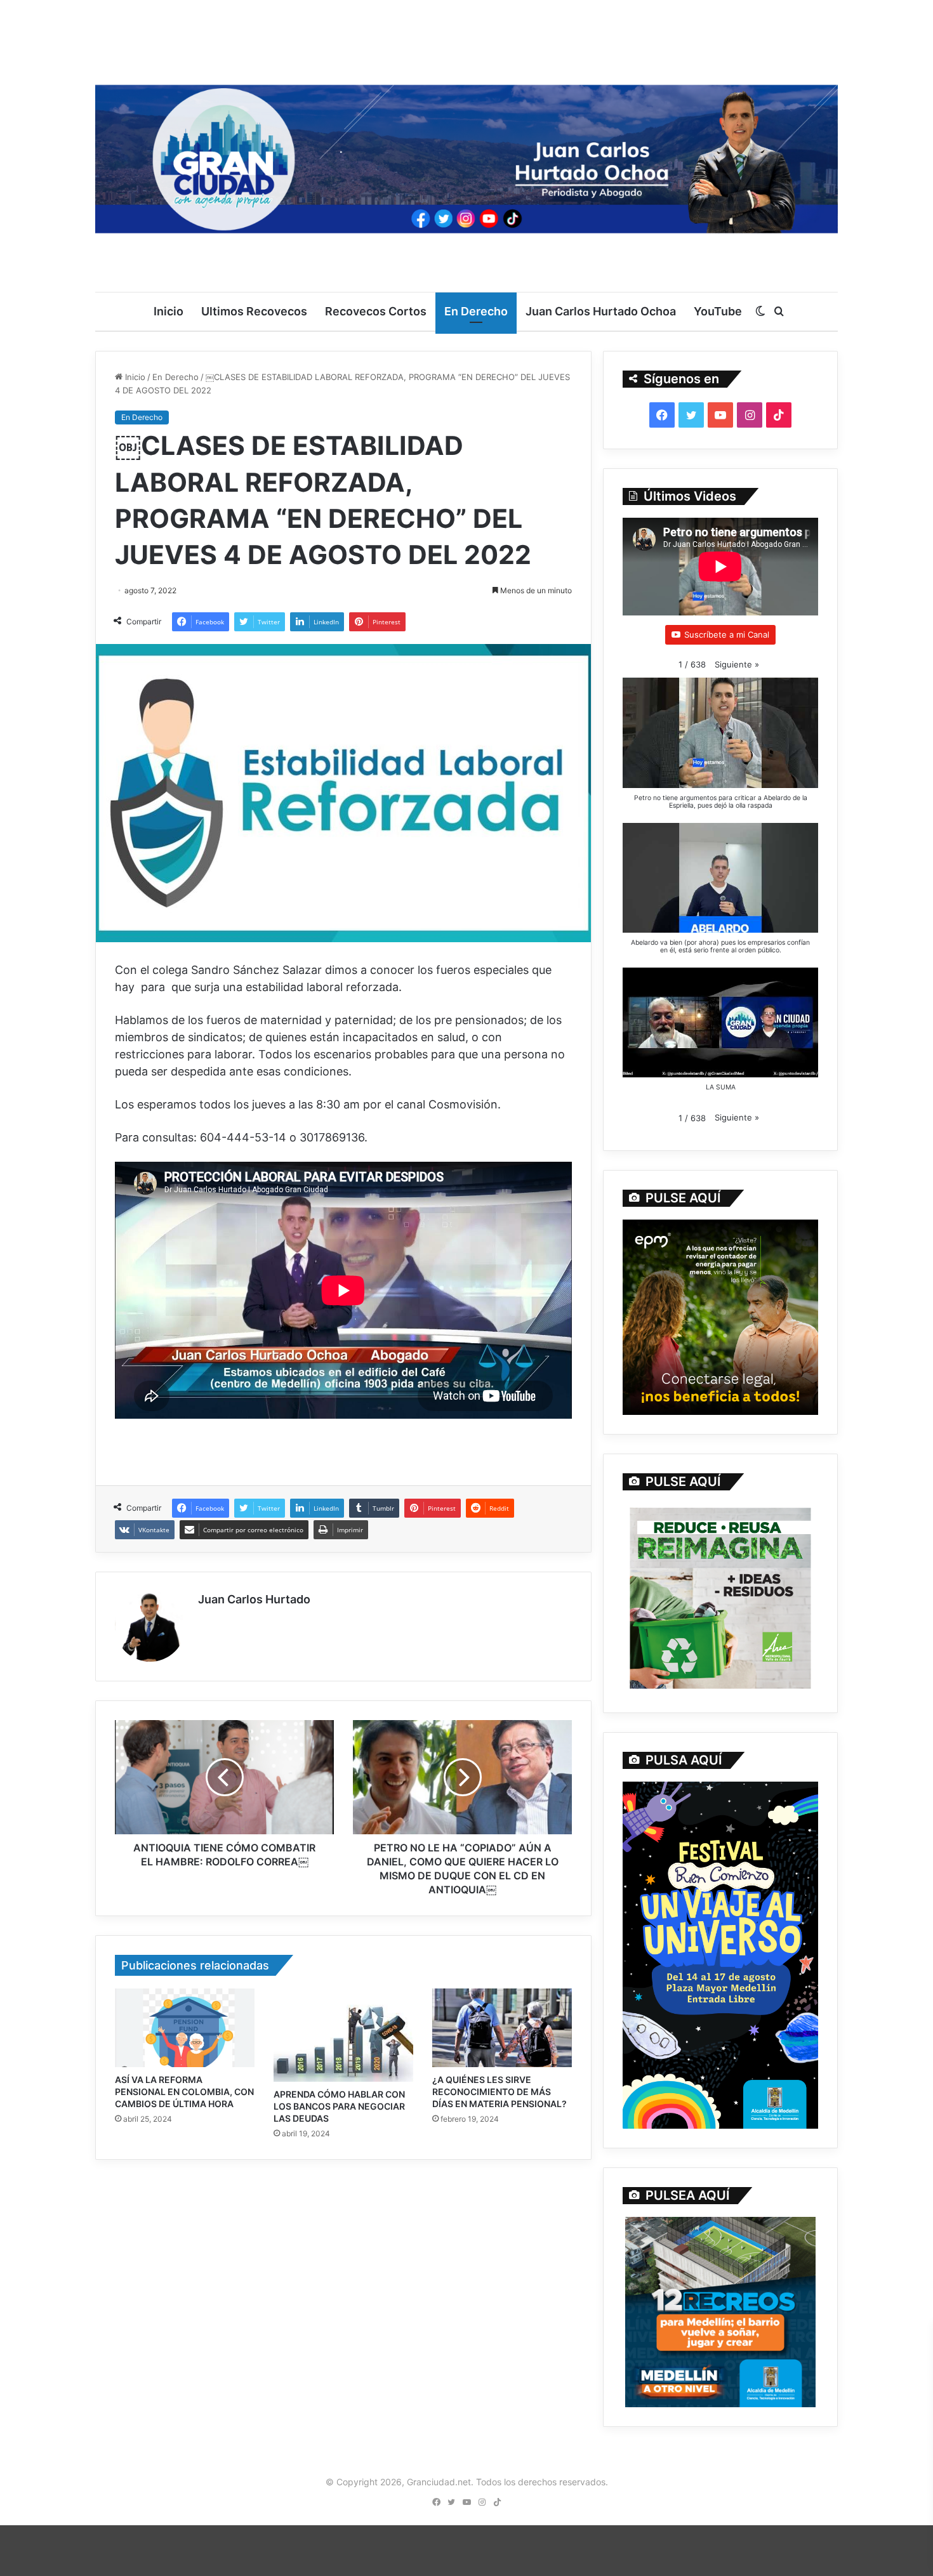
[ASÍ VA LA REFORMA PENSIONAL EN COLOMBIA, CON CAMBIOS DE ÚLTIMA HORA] (185, 2028)
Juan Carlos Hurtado (254, 1599)
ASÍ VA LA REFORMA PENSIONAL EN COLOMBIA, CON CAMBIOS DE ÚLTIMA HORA (184, 2092)
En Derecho (476, 311)
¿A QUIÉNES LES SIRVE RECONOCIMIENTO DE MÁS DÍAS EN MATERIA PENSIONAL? (500, 2092)
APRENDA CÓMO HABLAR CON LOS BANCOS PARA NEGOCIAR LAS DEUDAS (339, 2106)
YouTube (718, 311)
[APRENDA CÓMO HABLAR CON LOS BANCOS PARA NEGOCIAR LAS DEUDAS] (343, 2035)
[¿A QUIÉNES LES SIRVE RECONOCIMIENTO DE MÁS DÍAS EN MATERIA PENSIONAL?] (502, 2028)
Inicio (169, 311)
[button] (737, 665)
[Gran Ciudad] (466, 155)
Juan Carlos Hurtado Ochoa (601, 311)
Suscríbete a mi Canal (727, 634)
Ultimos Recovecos (254, 311)
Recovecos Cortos (376, 311)
